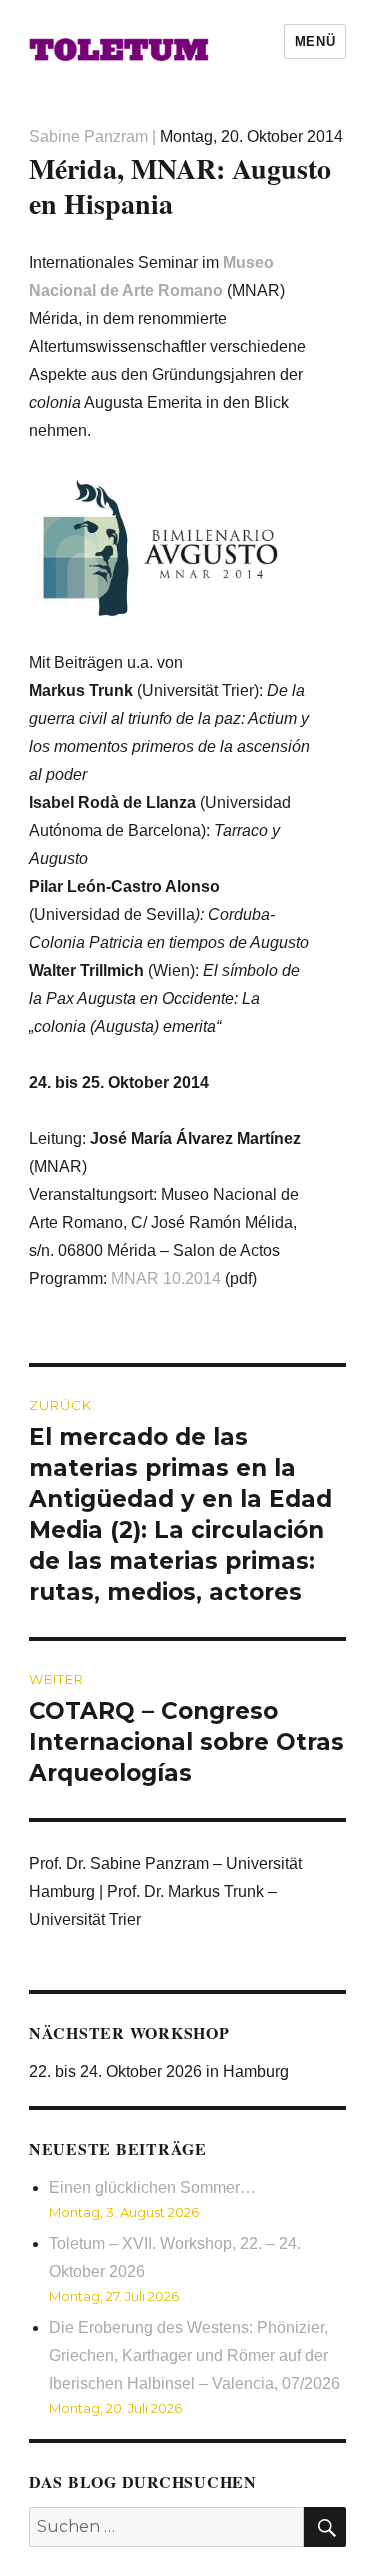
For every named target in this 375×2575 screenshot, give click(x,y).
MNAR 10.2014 (166, 1278)
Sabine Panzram (88, 136)
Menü (315, 41)
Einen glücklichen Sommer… (152, 2187)
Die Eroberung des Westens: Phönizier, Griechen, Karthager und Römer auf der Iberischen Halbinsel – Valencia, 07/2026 (194, 2355)
